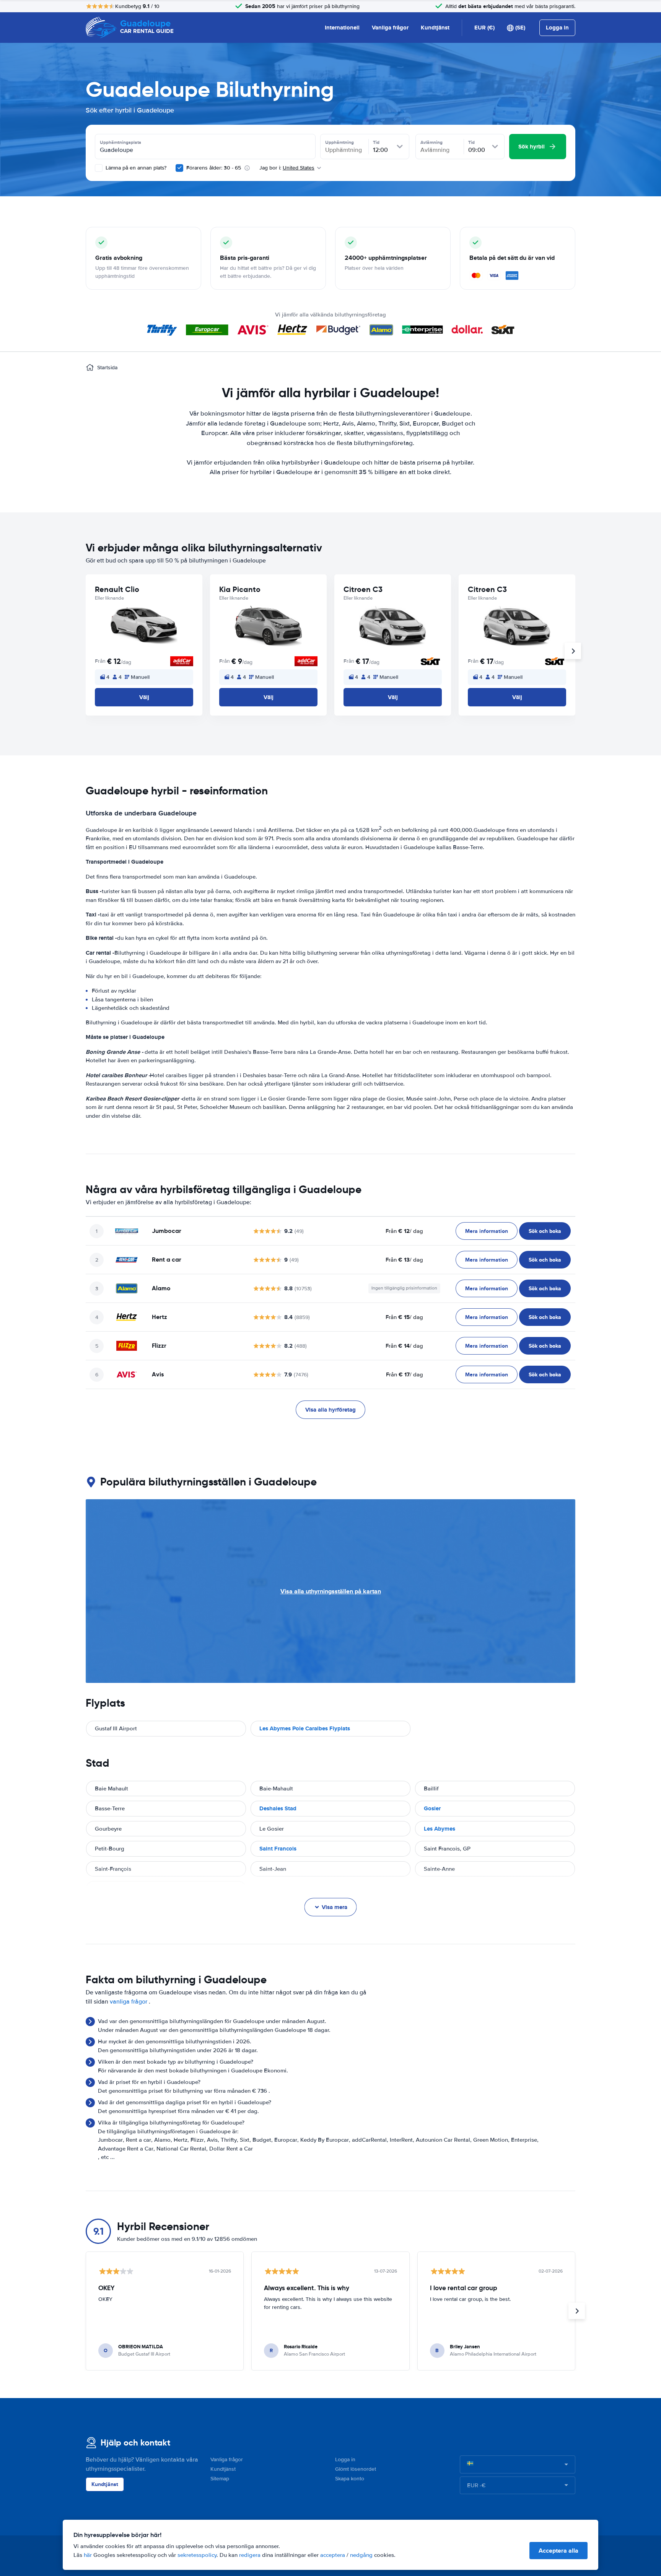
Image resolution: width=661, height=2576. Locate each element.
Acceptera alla (558, 2551)
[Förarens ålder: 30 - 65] (179, 168)
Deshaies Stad (278, 1808)
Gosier (432, 1808)
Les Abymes (440, 1829)
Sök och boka (545, 1231)
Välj (144, 697)
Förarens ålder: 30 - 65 (214, 168)
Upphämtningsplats (120, 142)
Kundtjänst (435, 28)
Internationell (342, 28)
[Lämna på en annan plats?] (99, 168)
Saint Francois (278, 1849)
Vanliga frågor (390, 28)
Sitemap (220, 2479)
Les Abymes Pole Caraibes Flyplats (305, 1728)
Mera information (487, 1231)
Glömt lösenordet (356, 2469)
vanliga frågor (129, 2002)
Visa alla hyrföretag (330, 1410)
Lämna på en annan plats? (135, 168)
